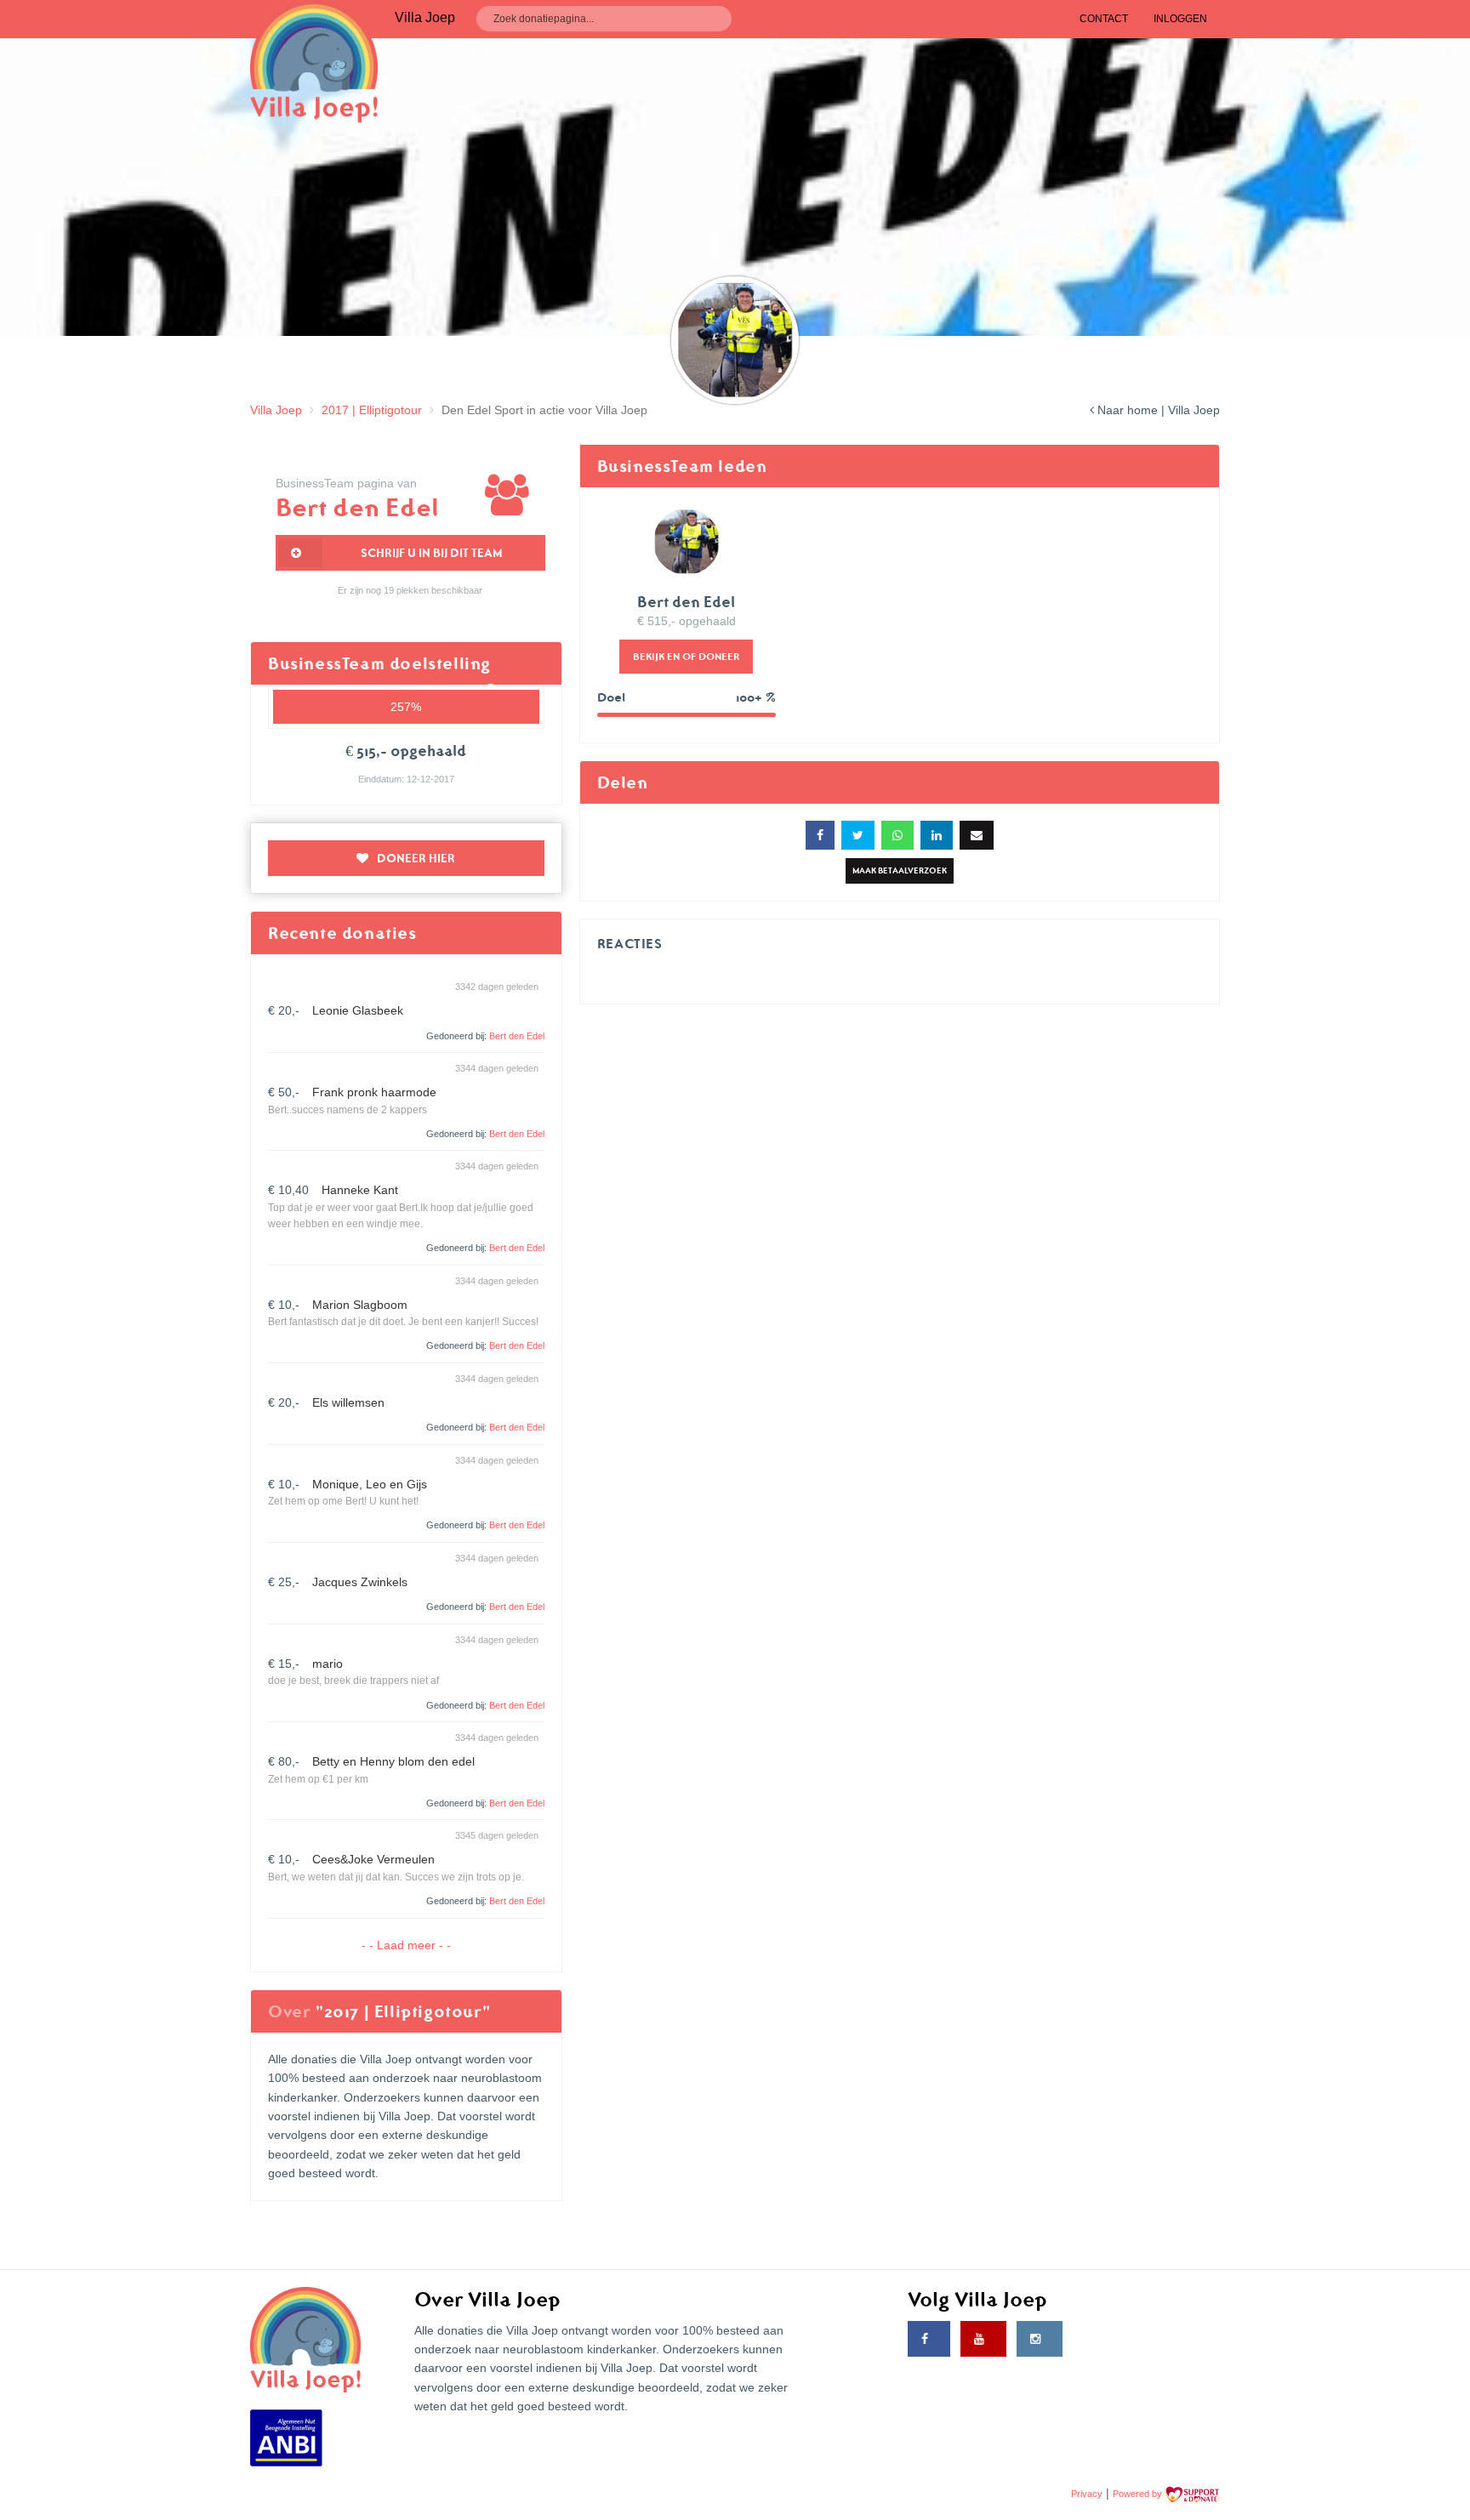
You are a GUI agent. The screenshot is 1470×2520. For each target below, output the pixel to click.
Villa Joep (276, 410)
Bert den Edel (517, 1036)
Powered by (1139, 2494)
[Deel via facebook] (820, 835)
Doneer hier (416, 858)
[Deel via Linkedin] (937, 835)
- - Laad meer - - (406, 1945)
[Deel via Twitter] (858, 835)
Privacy (1087, 2494)
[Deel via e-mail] (977, 835)
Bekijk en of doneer (686, 656)
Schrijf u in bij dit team (432, 553)
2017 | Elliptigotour (372, 410)
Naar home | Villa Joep (1157, 410)
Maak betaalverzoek (900, 870)
